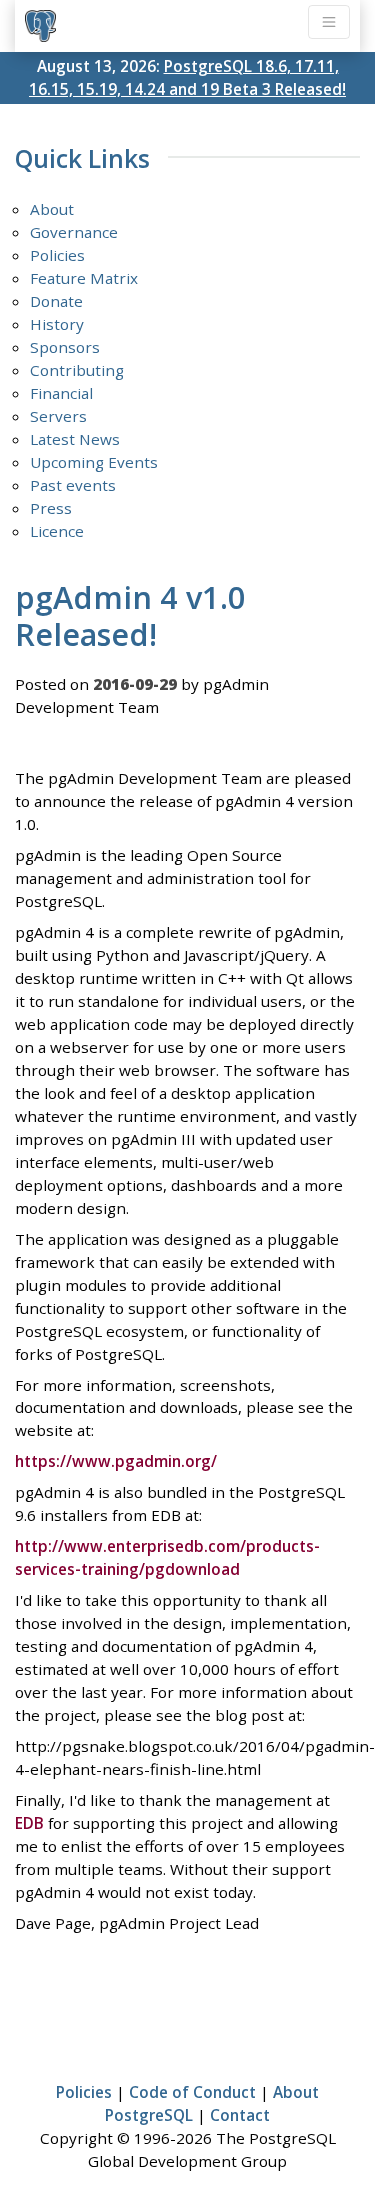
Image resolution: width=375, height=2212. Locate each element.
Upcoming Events (94, 462)
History (57, 324)
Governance (74, 232)
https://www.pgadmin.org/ (116, 1461)
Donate (56, 301)
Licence (57, 531)
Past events (73, 485)
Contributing (77, 370)
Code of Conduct (192, 2092)
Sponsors (65, 347)
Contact (240, 2115)
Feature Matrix (84, 278)
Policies (57, 255)
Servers (58, 416)
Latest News (75, 439)
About (52, 209)
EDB (29, 1823)
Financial (61, 393)
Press (51, 508)
